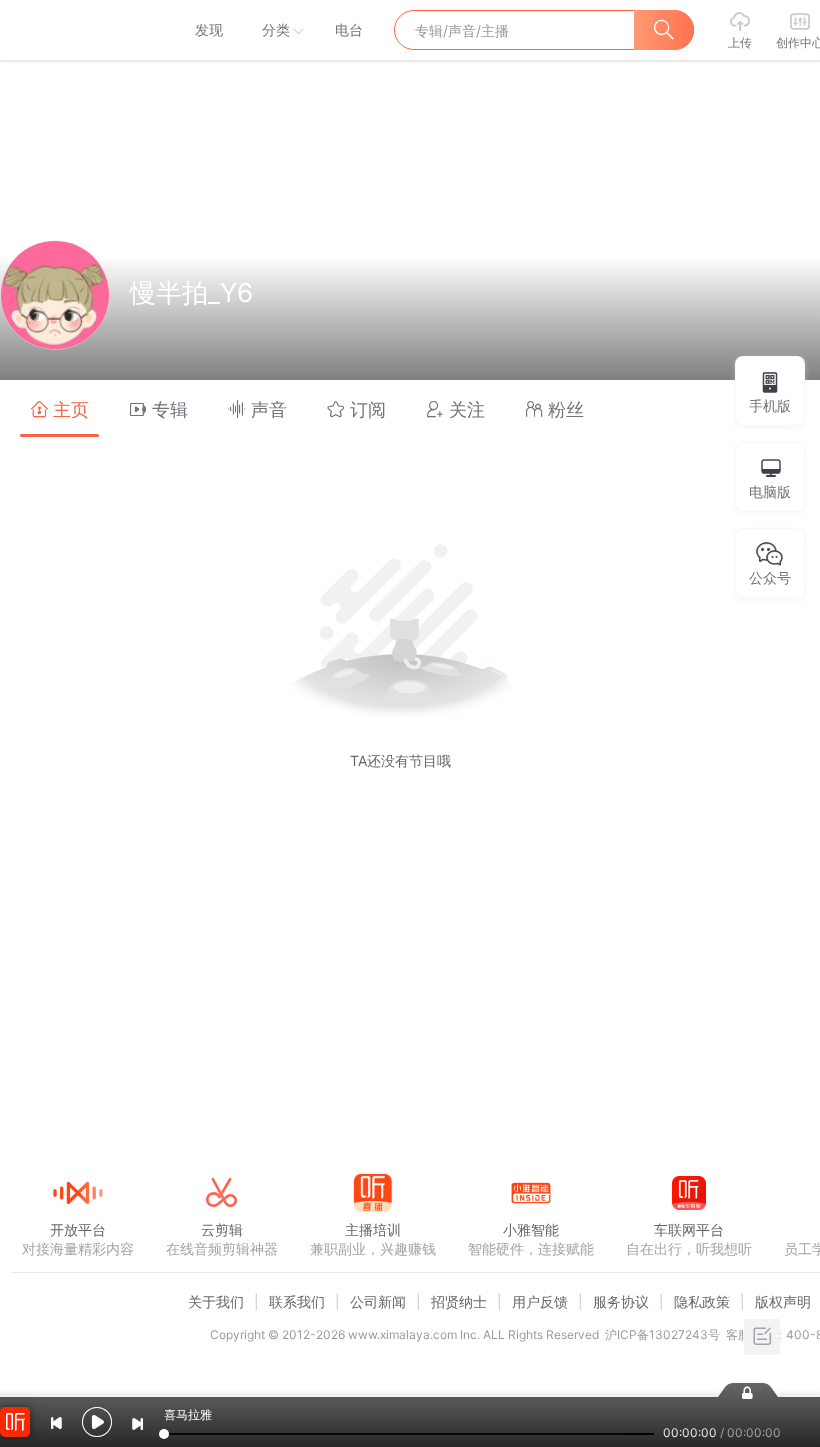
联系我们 (297, 1301)
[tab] (59, 408)
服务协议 (621, 1301)
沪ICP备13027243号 (662, 1334)
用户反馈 (540, 1301)
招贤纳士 (459, 1301)
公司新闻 (378, 1301)
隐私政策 (702, 1301)
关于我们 (216, 1301)
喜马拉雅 (77, 30)
